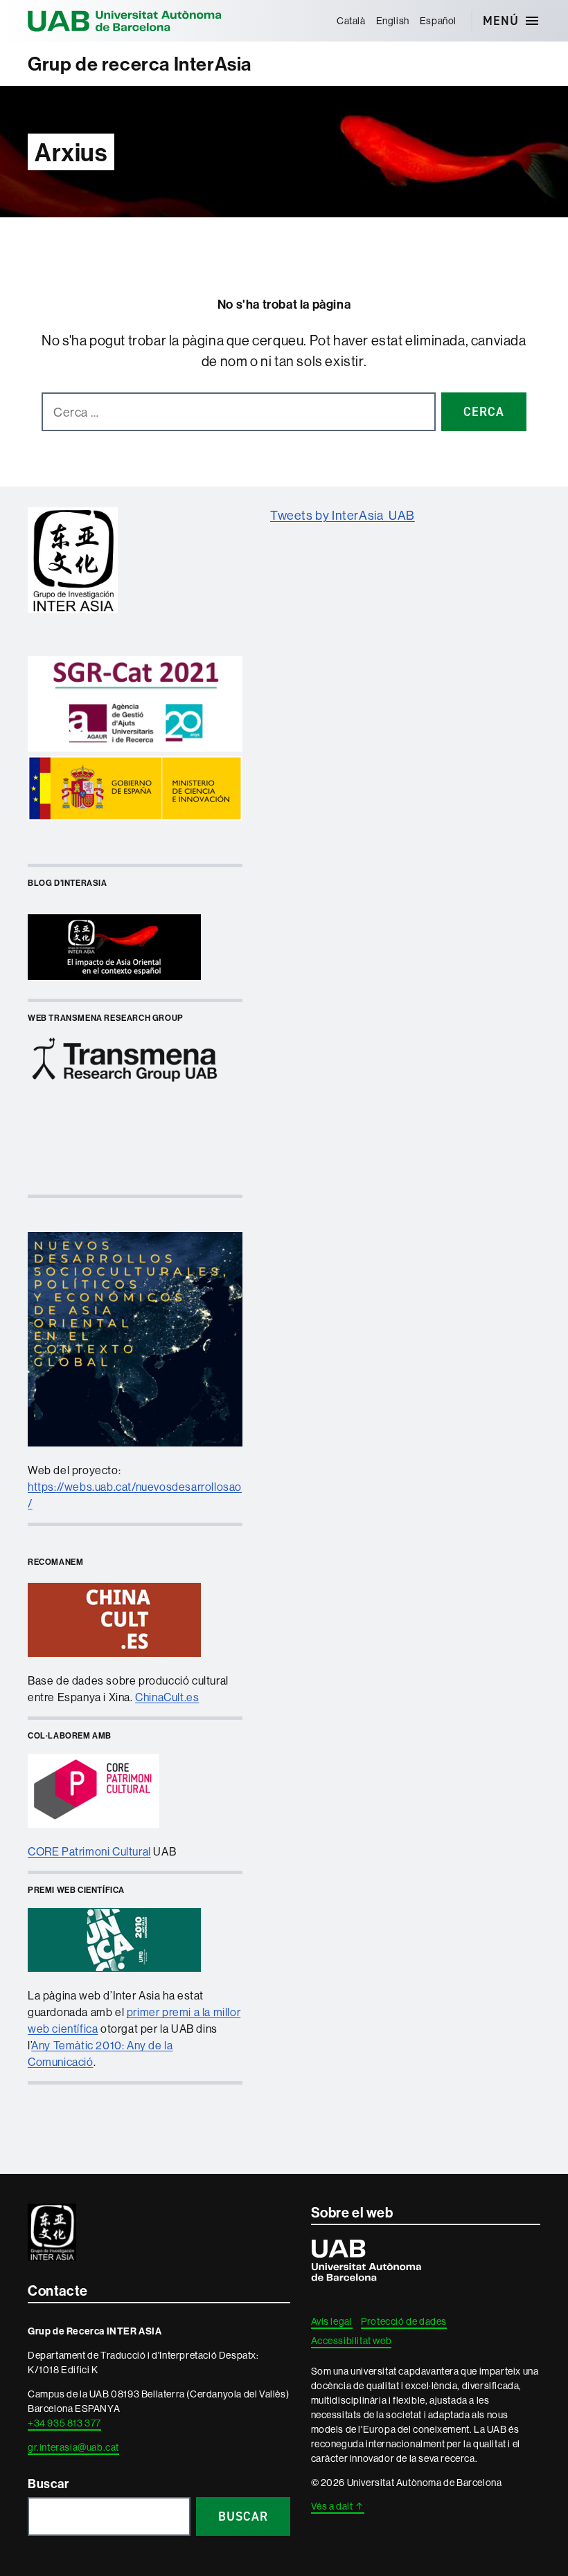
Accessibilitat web (352, 2341)
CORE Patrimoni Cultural (89, 1851)
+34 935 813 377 (64, 2423)
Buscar (48, 2484)
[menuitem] (351, 21)
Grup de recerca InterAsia (140, 64)
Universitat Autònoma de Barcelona (125, 21)
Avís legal (332, 2321)
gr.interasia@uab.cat (73, 2447)
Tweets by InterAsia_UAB (343, 515)
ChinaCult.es (167, 1697)
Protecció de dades (404, 2321)
